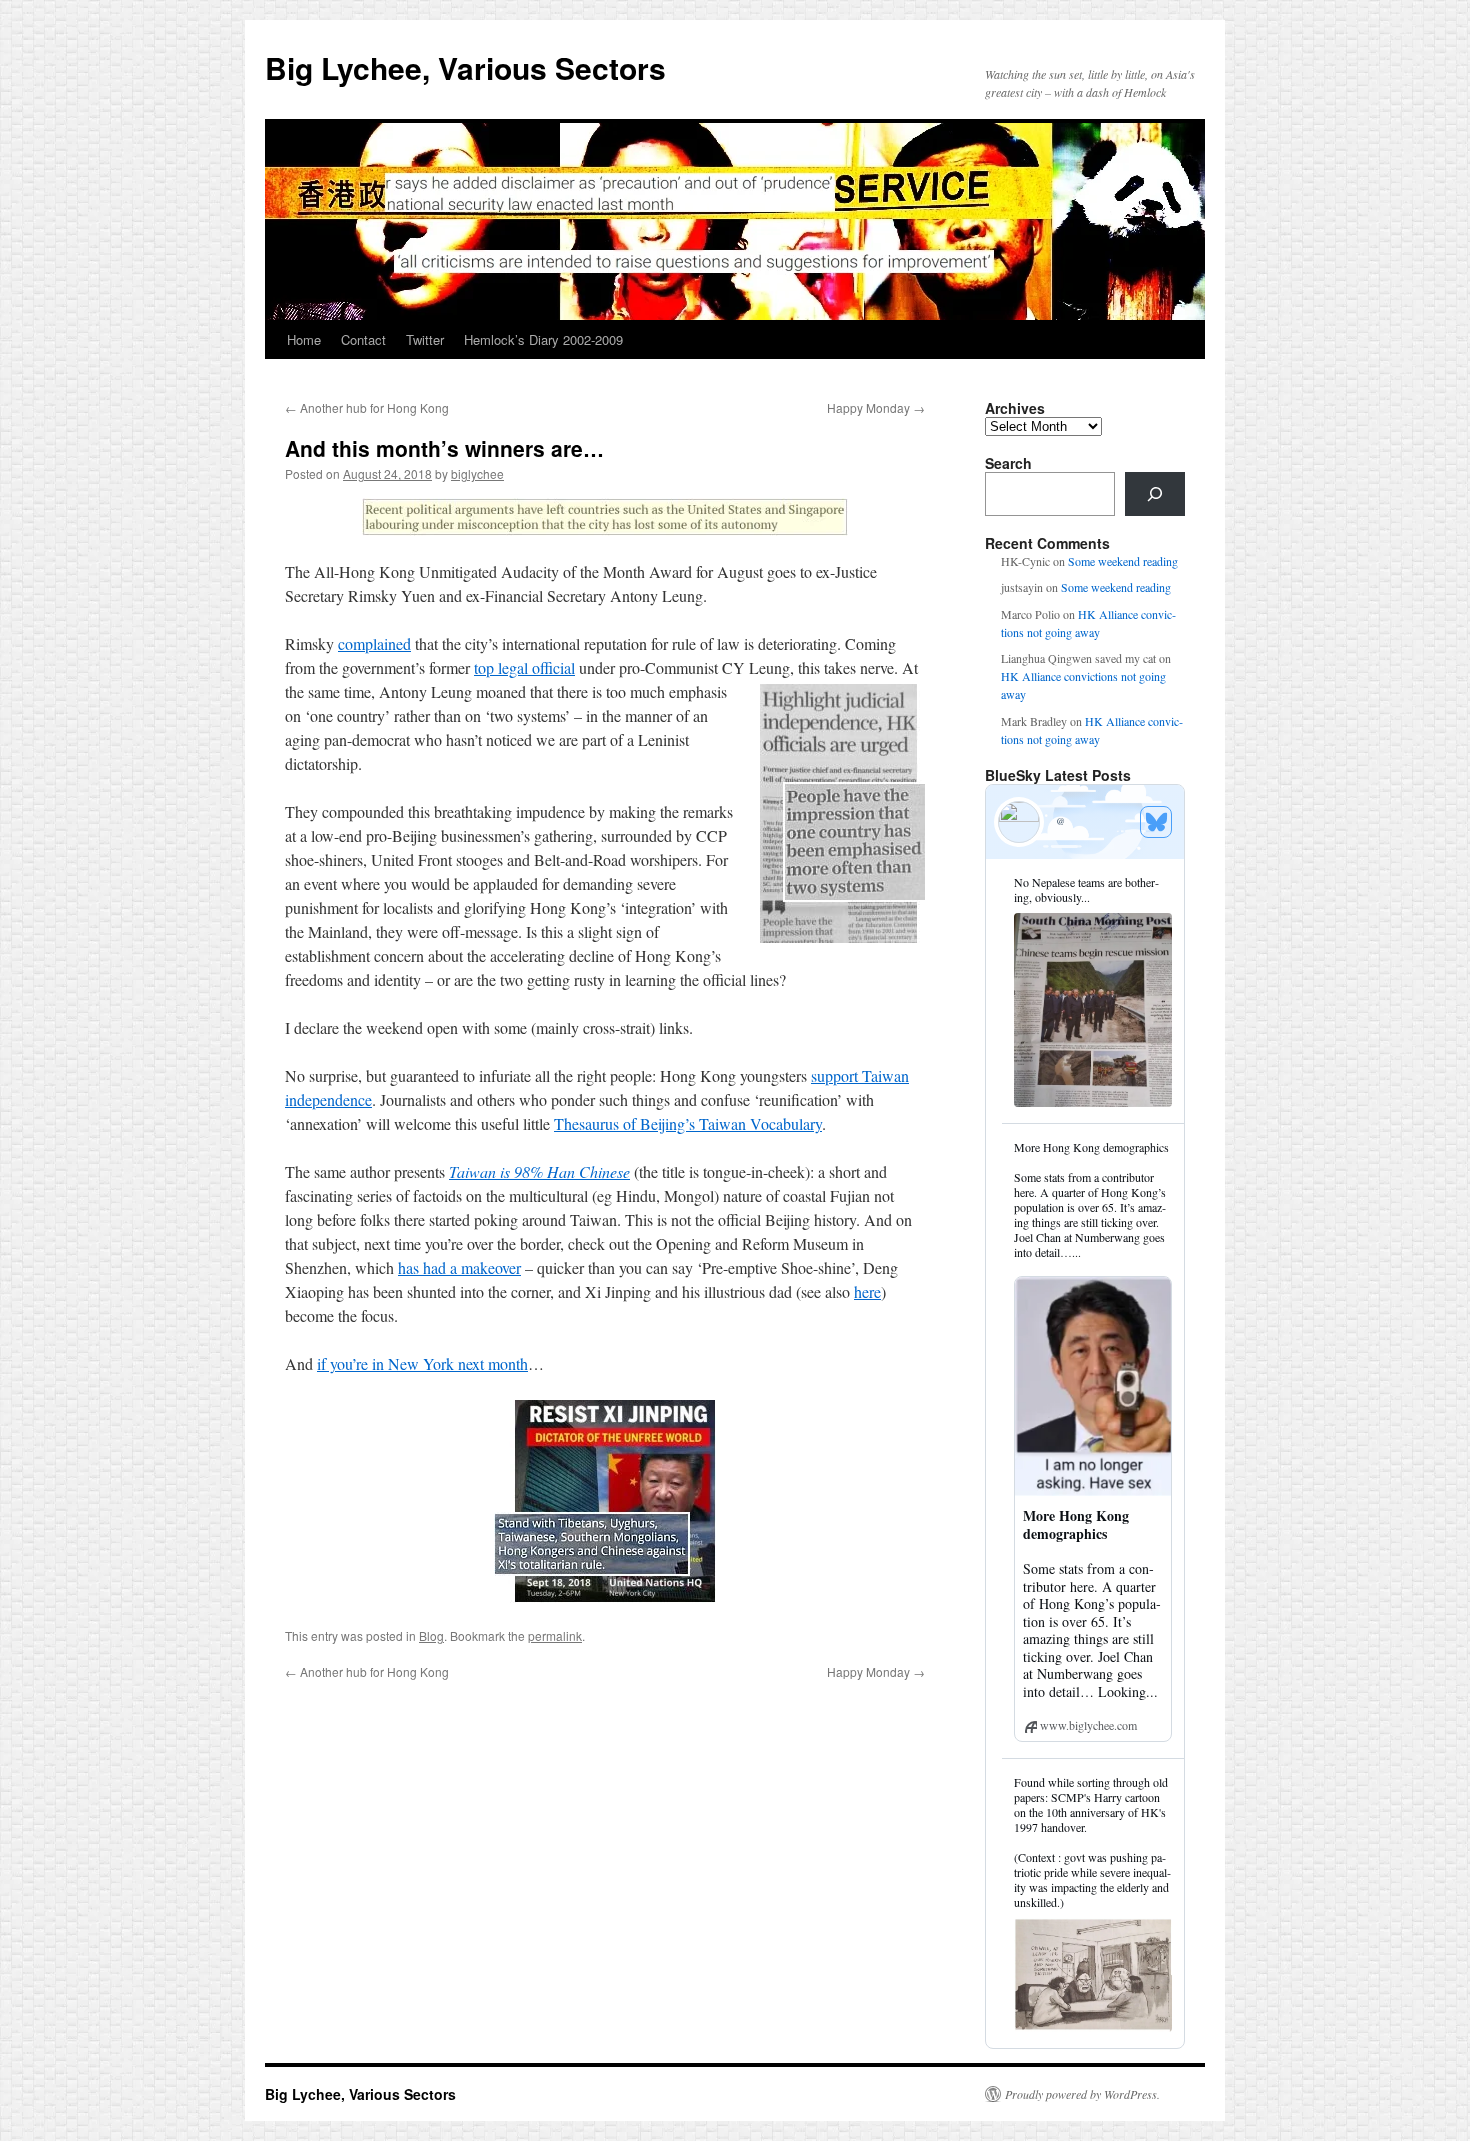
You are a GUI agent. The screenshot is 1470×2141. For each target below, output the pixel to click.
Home (304, 339)
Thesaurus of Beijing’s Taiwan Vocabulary (688, 1123)
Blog (431, 1635)
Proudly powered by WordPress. (1082, 2094)
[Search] (1155, 494)
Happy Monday (876, 407)
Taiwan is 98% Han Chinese (539, 1171)
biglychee (477, 473)
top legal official (524, 667)
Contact (363, 339)
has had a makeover (459, 1267)
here (867, 1291)
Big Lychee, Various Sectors (465, 67)
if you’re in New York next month (422, 1363)
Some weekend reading (1123, 561)
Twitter (425, 339)
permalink (555, 1635)
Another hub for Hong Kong (367, 407)
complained (374, 643)
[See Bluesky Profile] (1156, 822)
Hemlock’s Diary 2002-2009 (543, 339)
